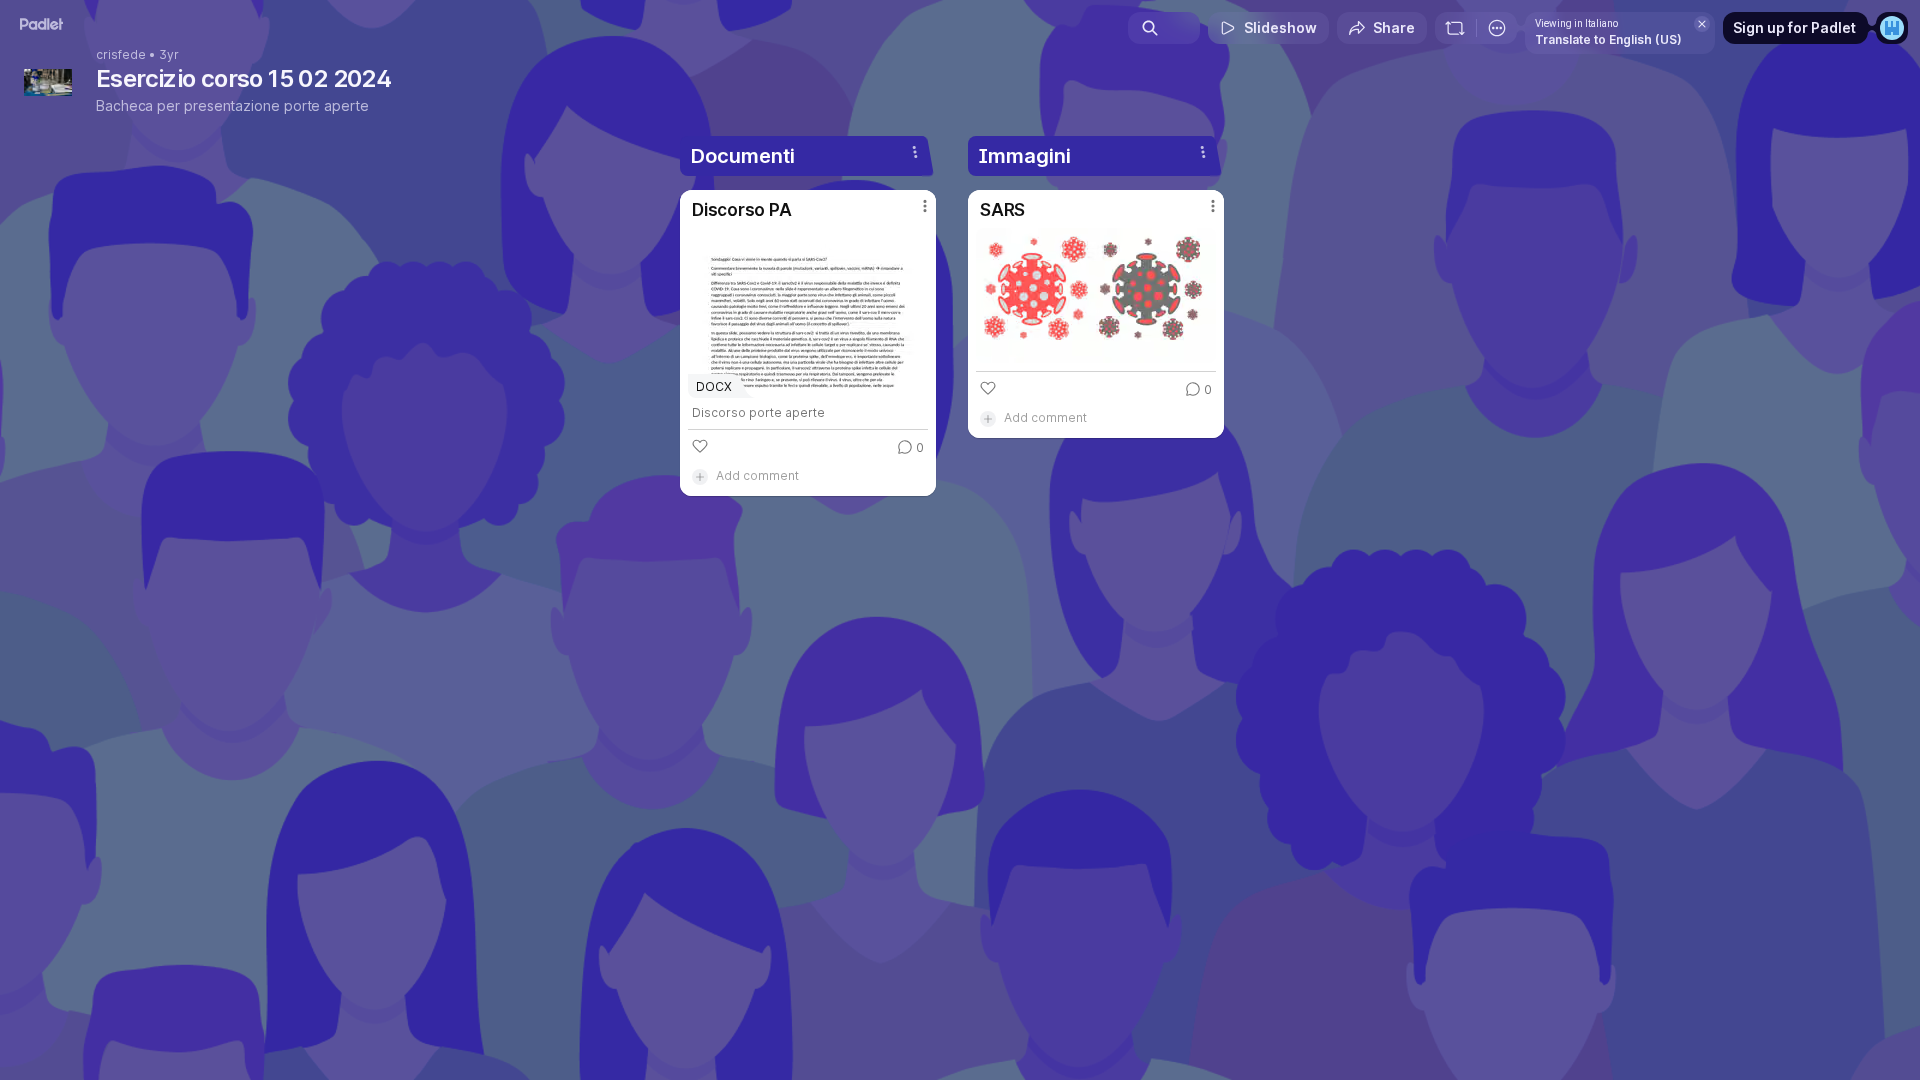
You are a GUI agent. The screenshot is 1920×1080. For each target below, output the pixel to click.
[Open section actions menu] (915, 152)
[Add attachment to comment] (700, 476)
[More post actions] (925, 206)
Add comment (757, 475)
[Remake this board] (1455, 28)
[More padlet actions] (1497, 28)
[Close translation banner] (1702, 24)
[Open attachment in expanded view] (1096, 295)
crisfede (121, 55)
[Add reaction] (700, 446)
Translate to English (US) (1608, 39)
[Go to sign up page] (1892, 28)
